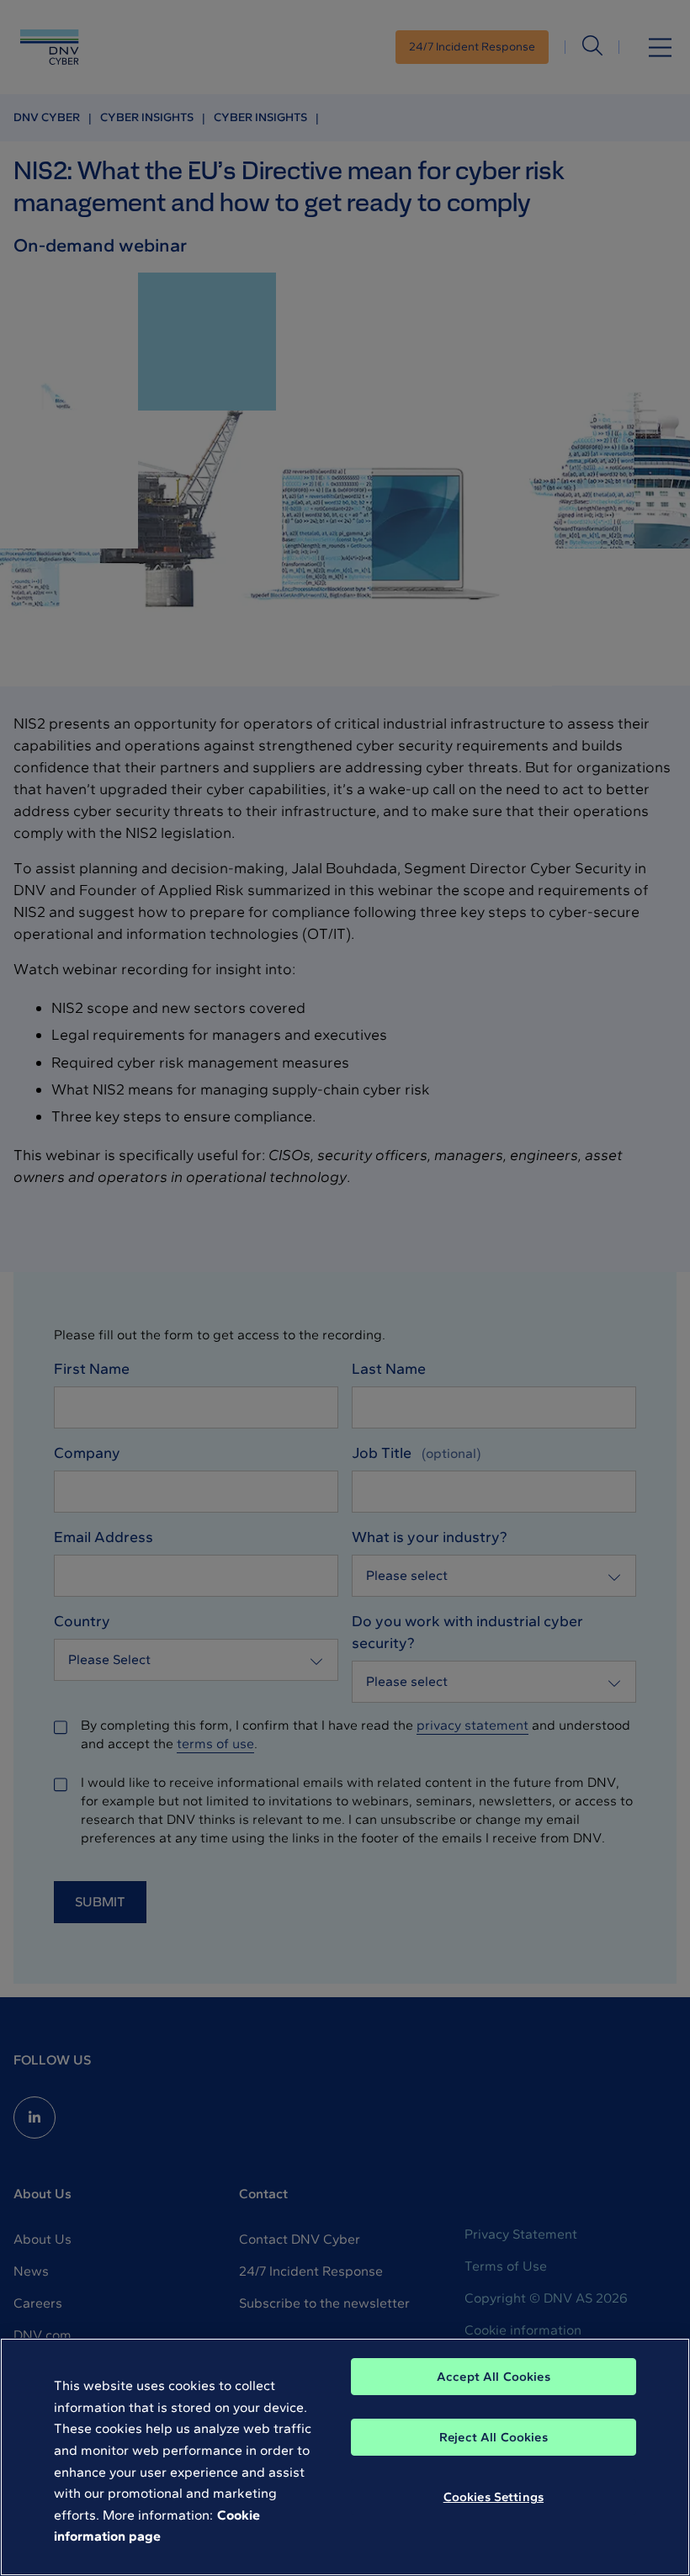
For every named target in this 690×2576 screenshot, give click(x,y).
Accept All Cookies (494, 2377)
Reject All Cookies (494, 2437)
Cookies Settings (494, 2497)
